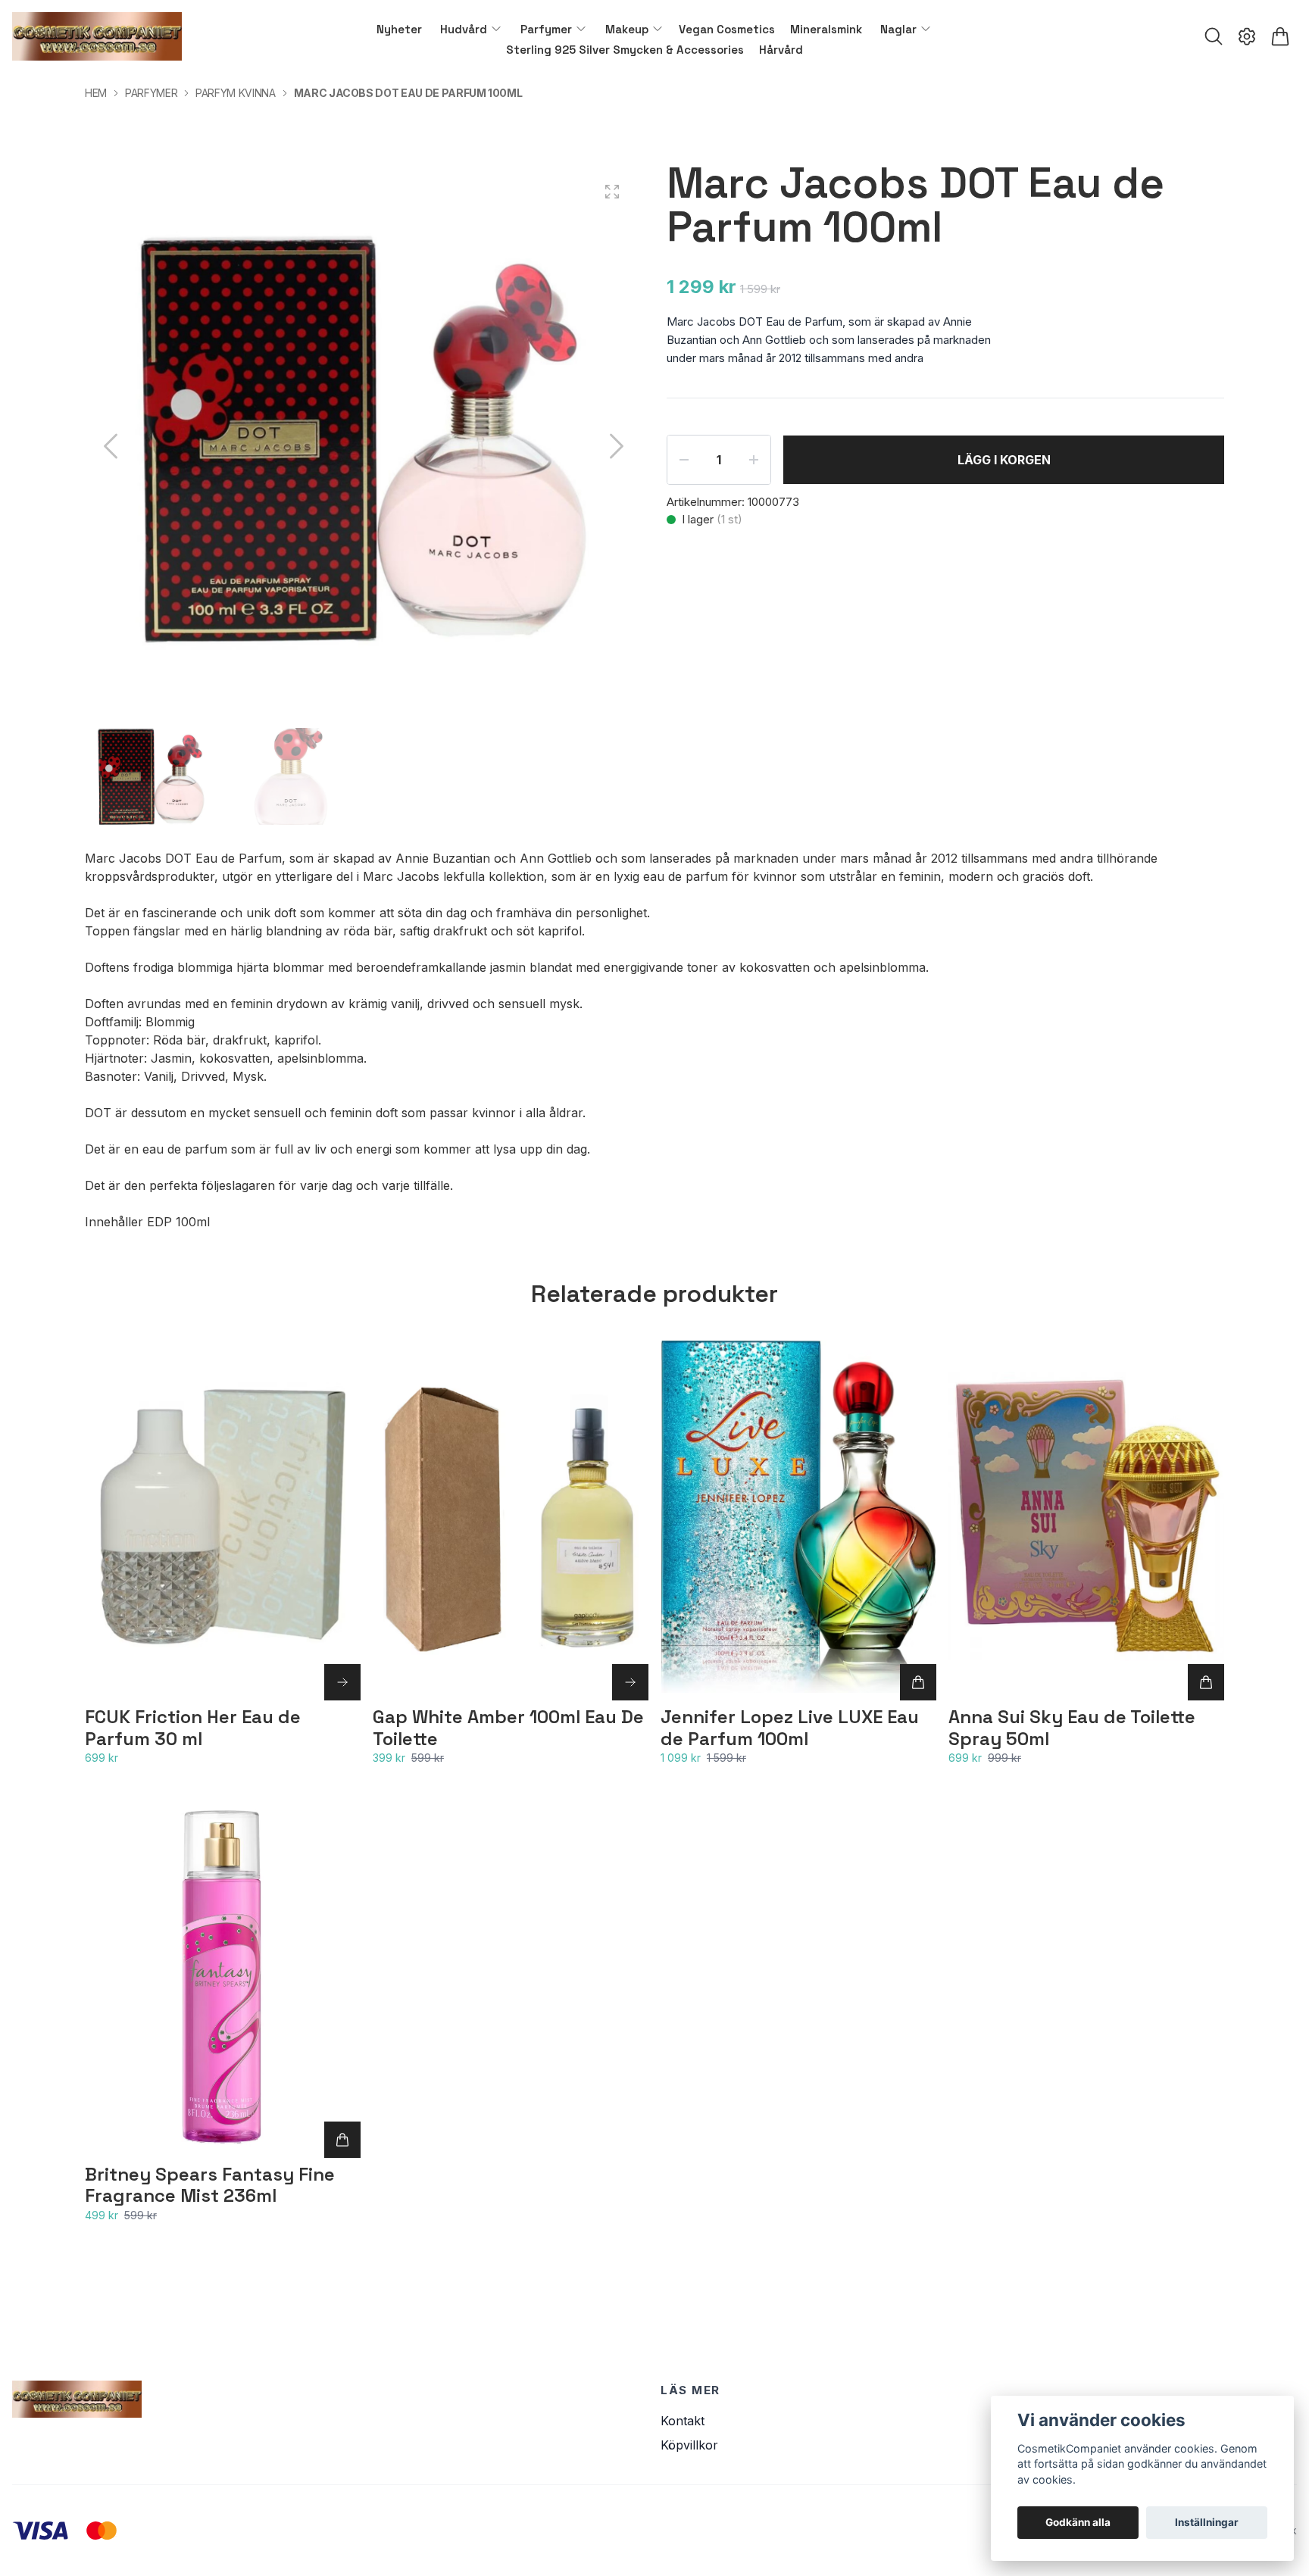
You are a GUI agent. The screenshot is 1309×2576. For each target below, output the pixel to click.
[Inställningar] (1247, 36)
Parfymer (151, 93)
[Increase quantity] (754, 460)
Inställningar (1207, 2522)
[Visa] (342, 1682)
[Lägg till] (918, 1682)
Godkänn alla (1078, 2522)
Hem (96, 93)
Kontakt (683, 2421)
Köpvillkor (689, 2445)
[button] (617, 446)
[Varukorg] (1280, 36)
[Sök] (1214, 36)
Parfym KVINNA (235, 93)
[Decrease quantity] (684, 460)
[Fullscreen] (612, 192)
